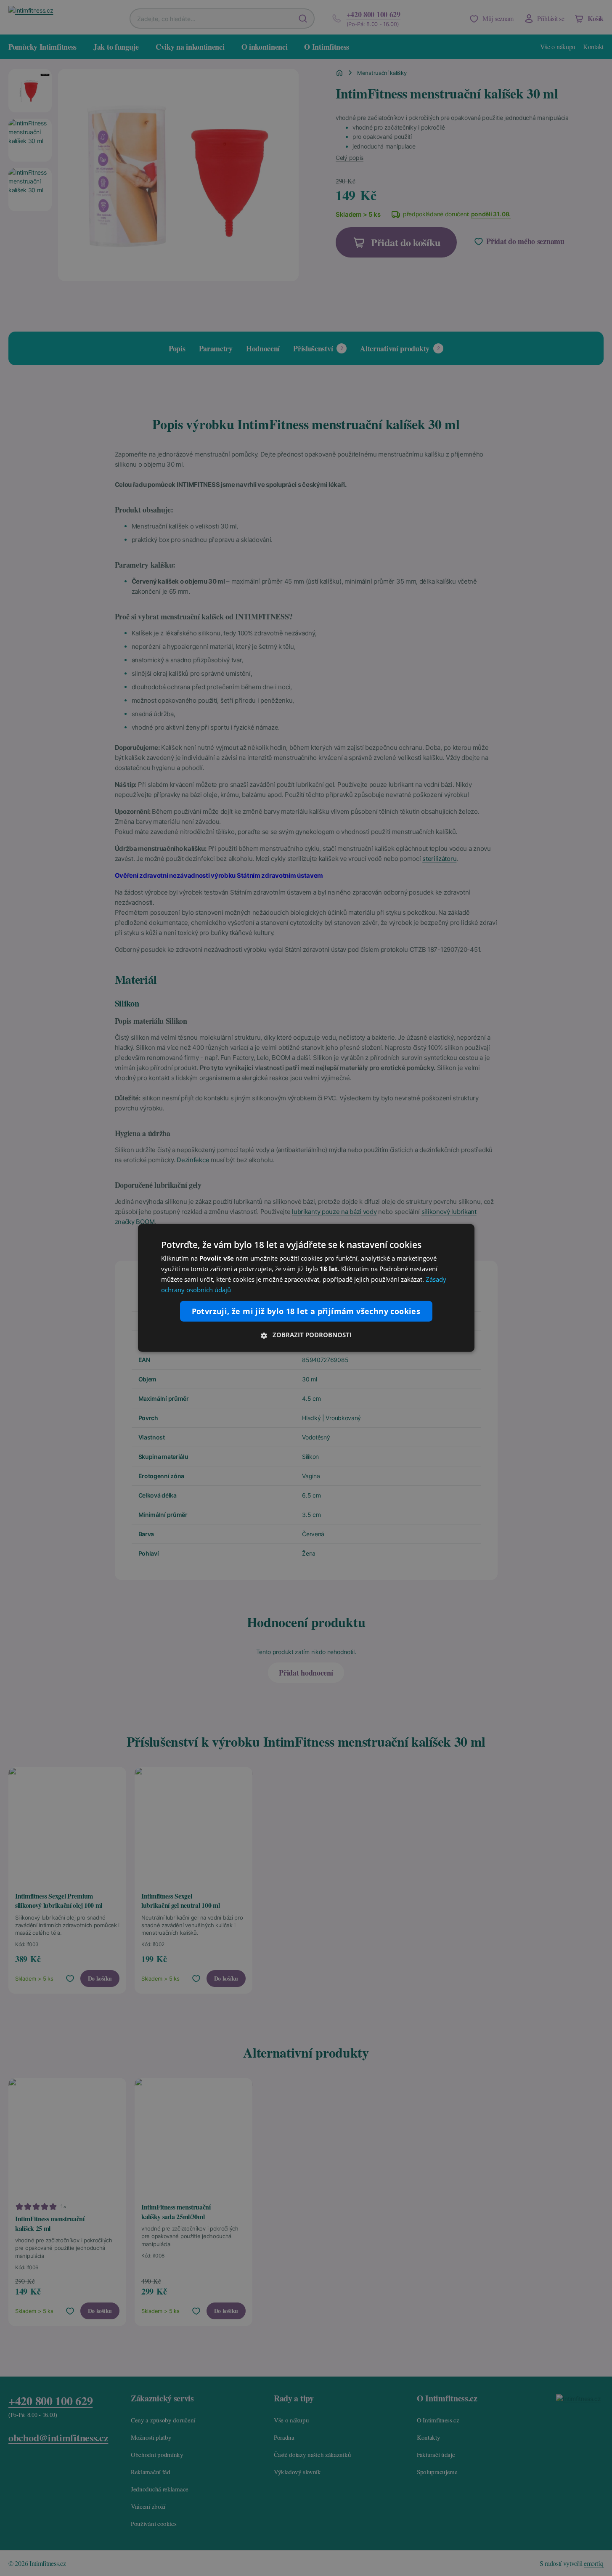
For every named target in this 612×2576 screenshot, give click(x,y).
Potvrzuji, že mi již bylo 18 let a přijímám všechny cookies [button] (306, 1311)
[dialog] (306, 1288)
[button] (306, 1335)
